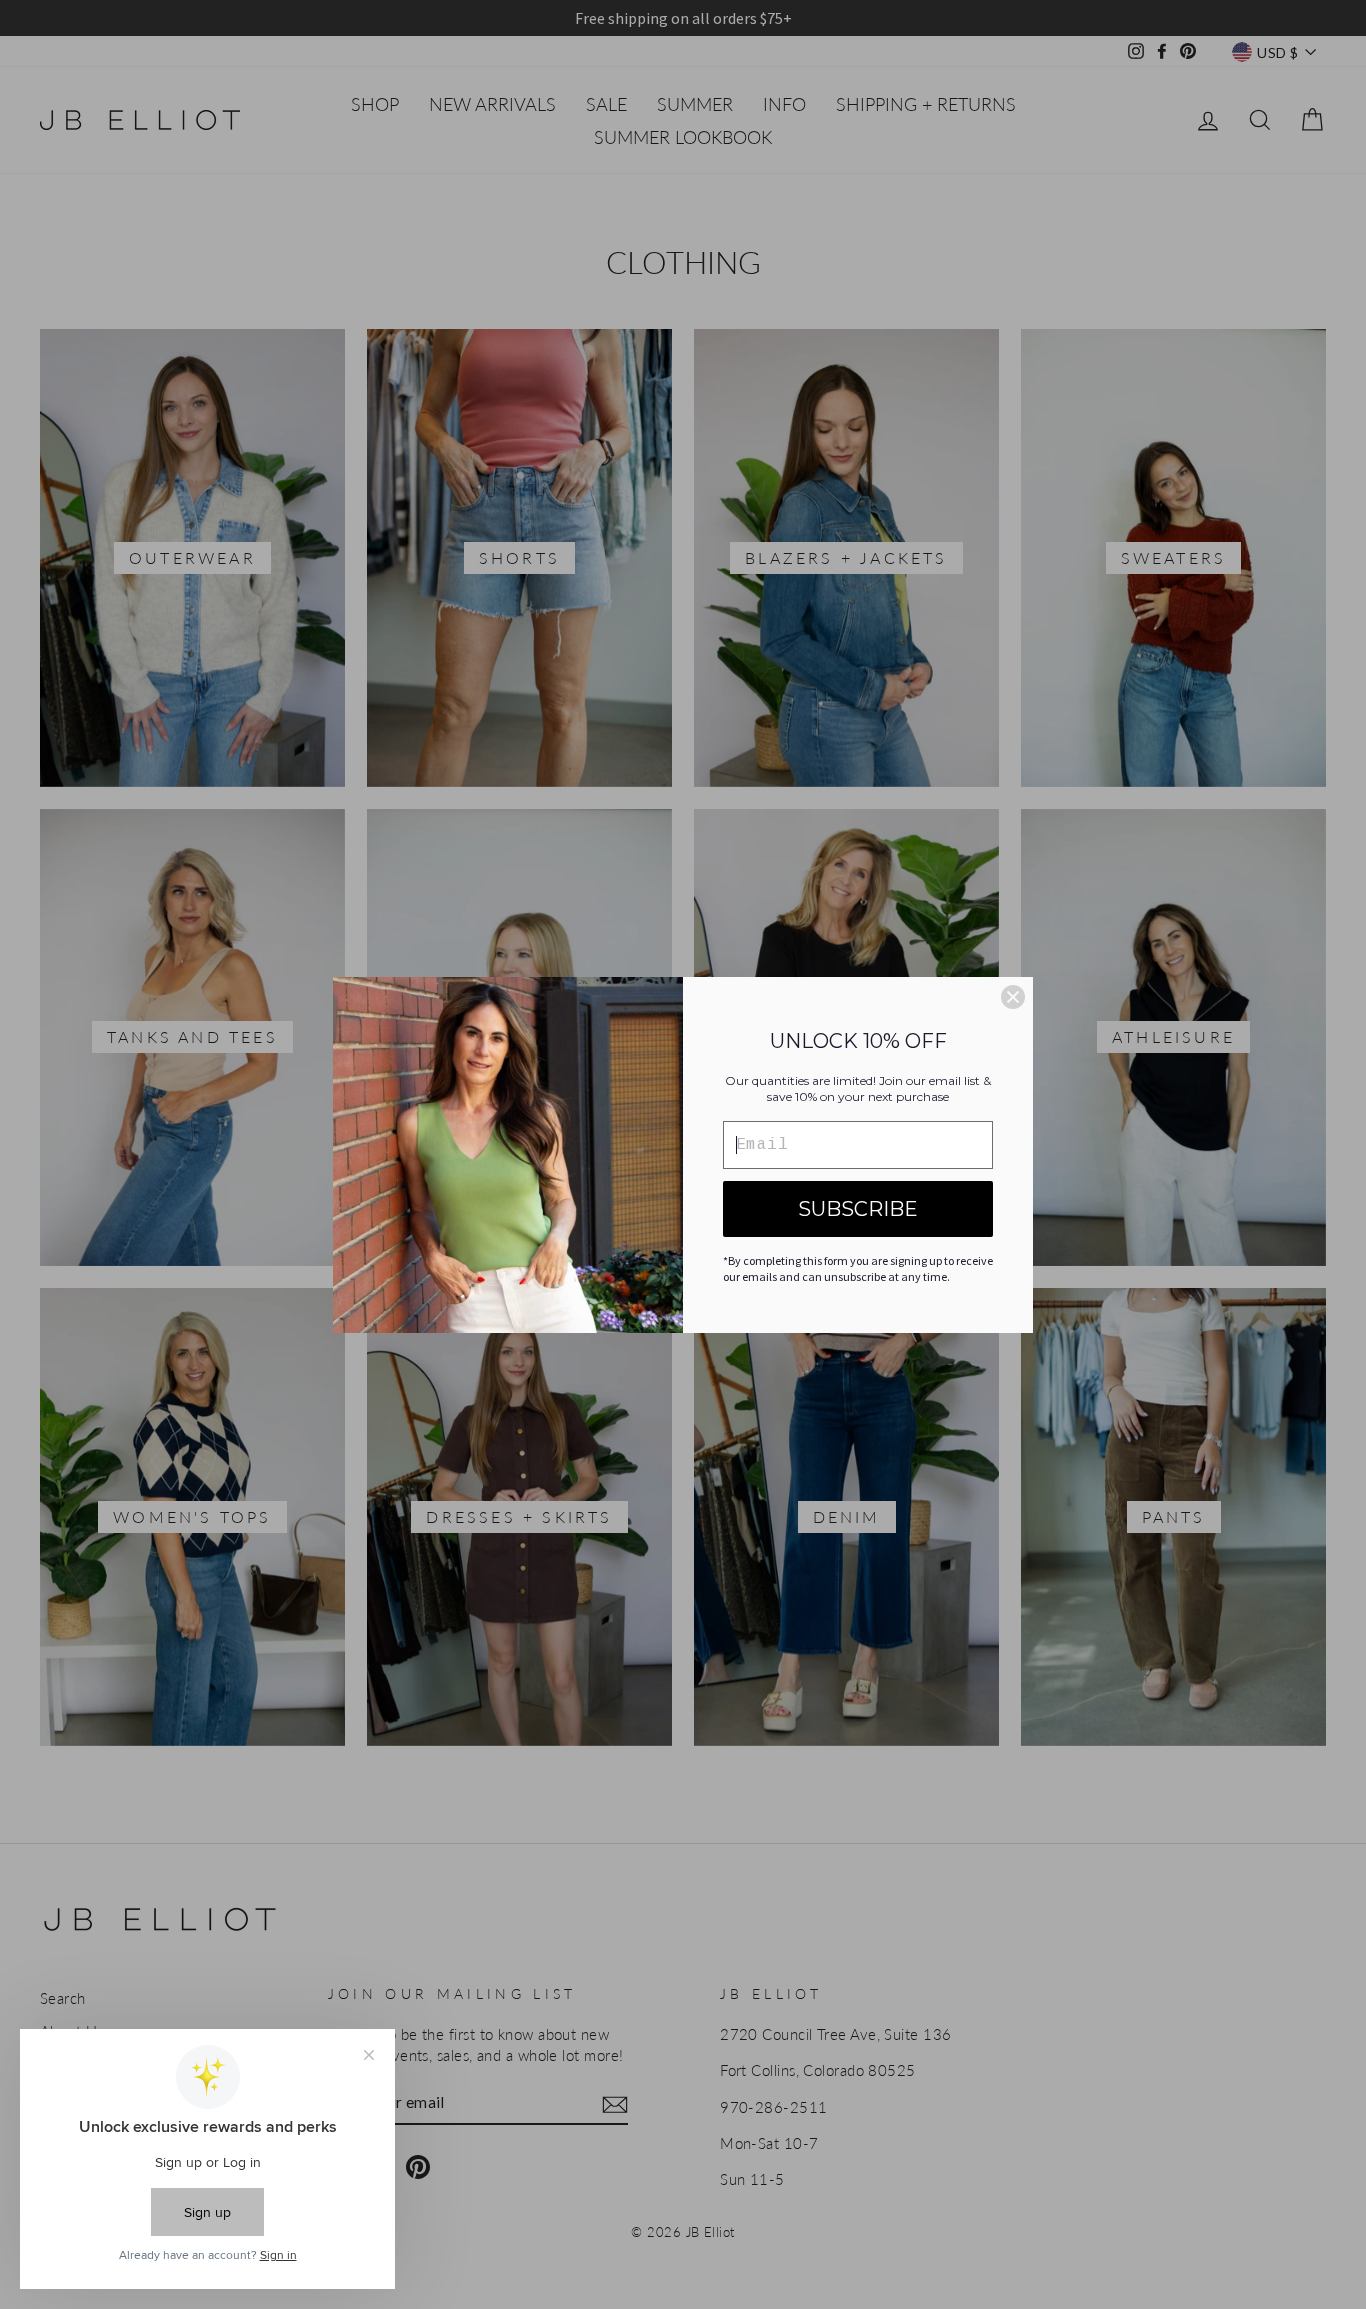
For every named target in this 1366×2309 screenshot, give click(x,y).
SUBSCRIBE (858, 1209)
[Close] (1013, 997)
